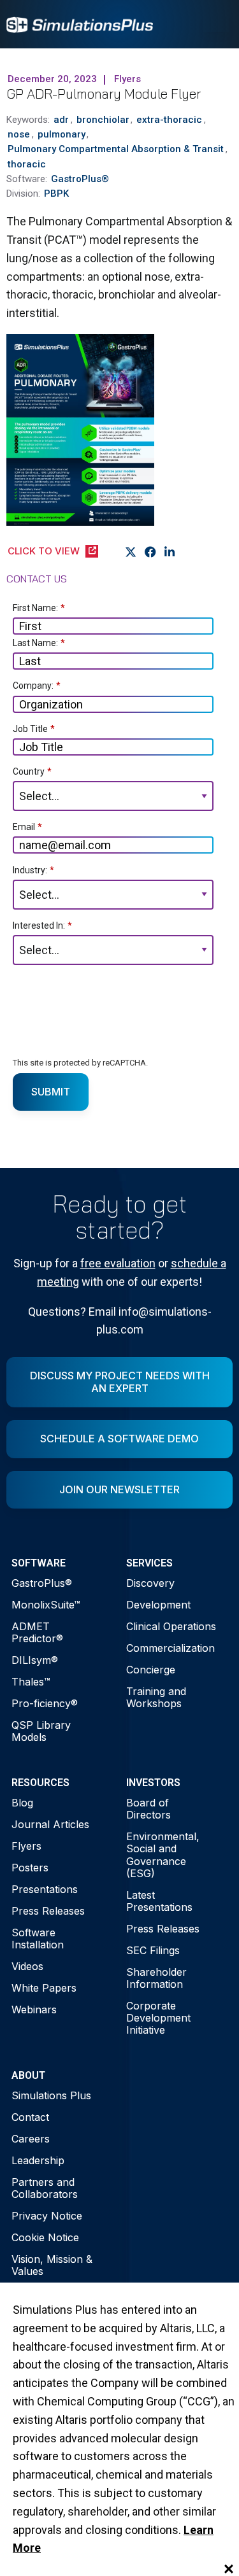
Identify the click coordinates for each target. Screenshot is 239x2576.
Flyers (26, 1846)
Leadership (38, 2160)
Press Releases (48, 1911)
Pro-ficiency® (45, 1703)
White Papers (44, 1988)
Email (27, 827)
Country (32, 771)
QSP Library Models (41, 1731)
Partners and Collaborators (45, 2188)
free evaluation (118, 1263)
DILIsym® (35, 1660)
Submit (51, 1092)
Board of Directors (148, 1809)
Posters (30, 1868)
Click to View (44, 551)
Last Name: (39, 643)
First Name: (39, 608)
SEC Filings (153, 1950)
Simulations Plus (51, 2095)
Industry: (33, 870)
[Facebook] (151, 552)
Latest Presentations (159, 1901)
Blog (22, 1803)
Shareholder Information (156, 1978)
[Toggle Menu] (216, 24)
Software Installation (38, 1939)
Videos (27, 1966)
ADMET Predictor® (37, 1632)
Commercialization (170, 1648)
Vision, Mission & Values (52, 2265)
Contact (30, 2117)
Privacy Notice (47, 2216)
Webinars (34, 2009)
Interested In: (42, 926)
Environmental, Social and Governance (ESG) (163, 1855)
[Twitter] (131, 552)
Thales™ (31, 1682)
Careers (31, 2139)
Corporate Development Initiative (158, 2018)
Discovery (150, 1583)
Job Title (34, 729)
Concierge (151, 1670)
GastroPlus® (42, 1583)
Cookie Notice (45, 2237)
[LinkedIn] (170, 552)
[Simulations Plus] (80, 24)
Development (158, 1605)
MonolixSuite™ (46, 1605)
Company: (37, 686)
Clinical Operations (171, 1626)
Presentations (45, 1889)
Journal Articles (50, 1824)
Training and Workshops (156, 1697)
